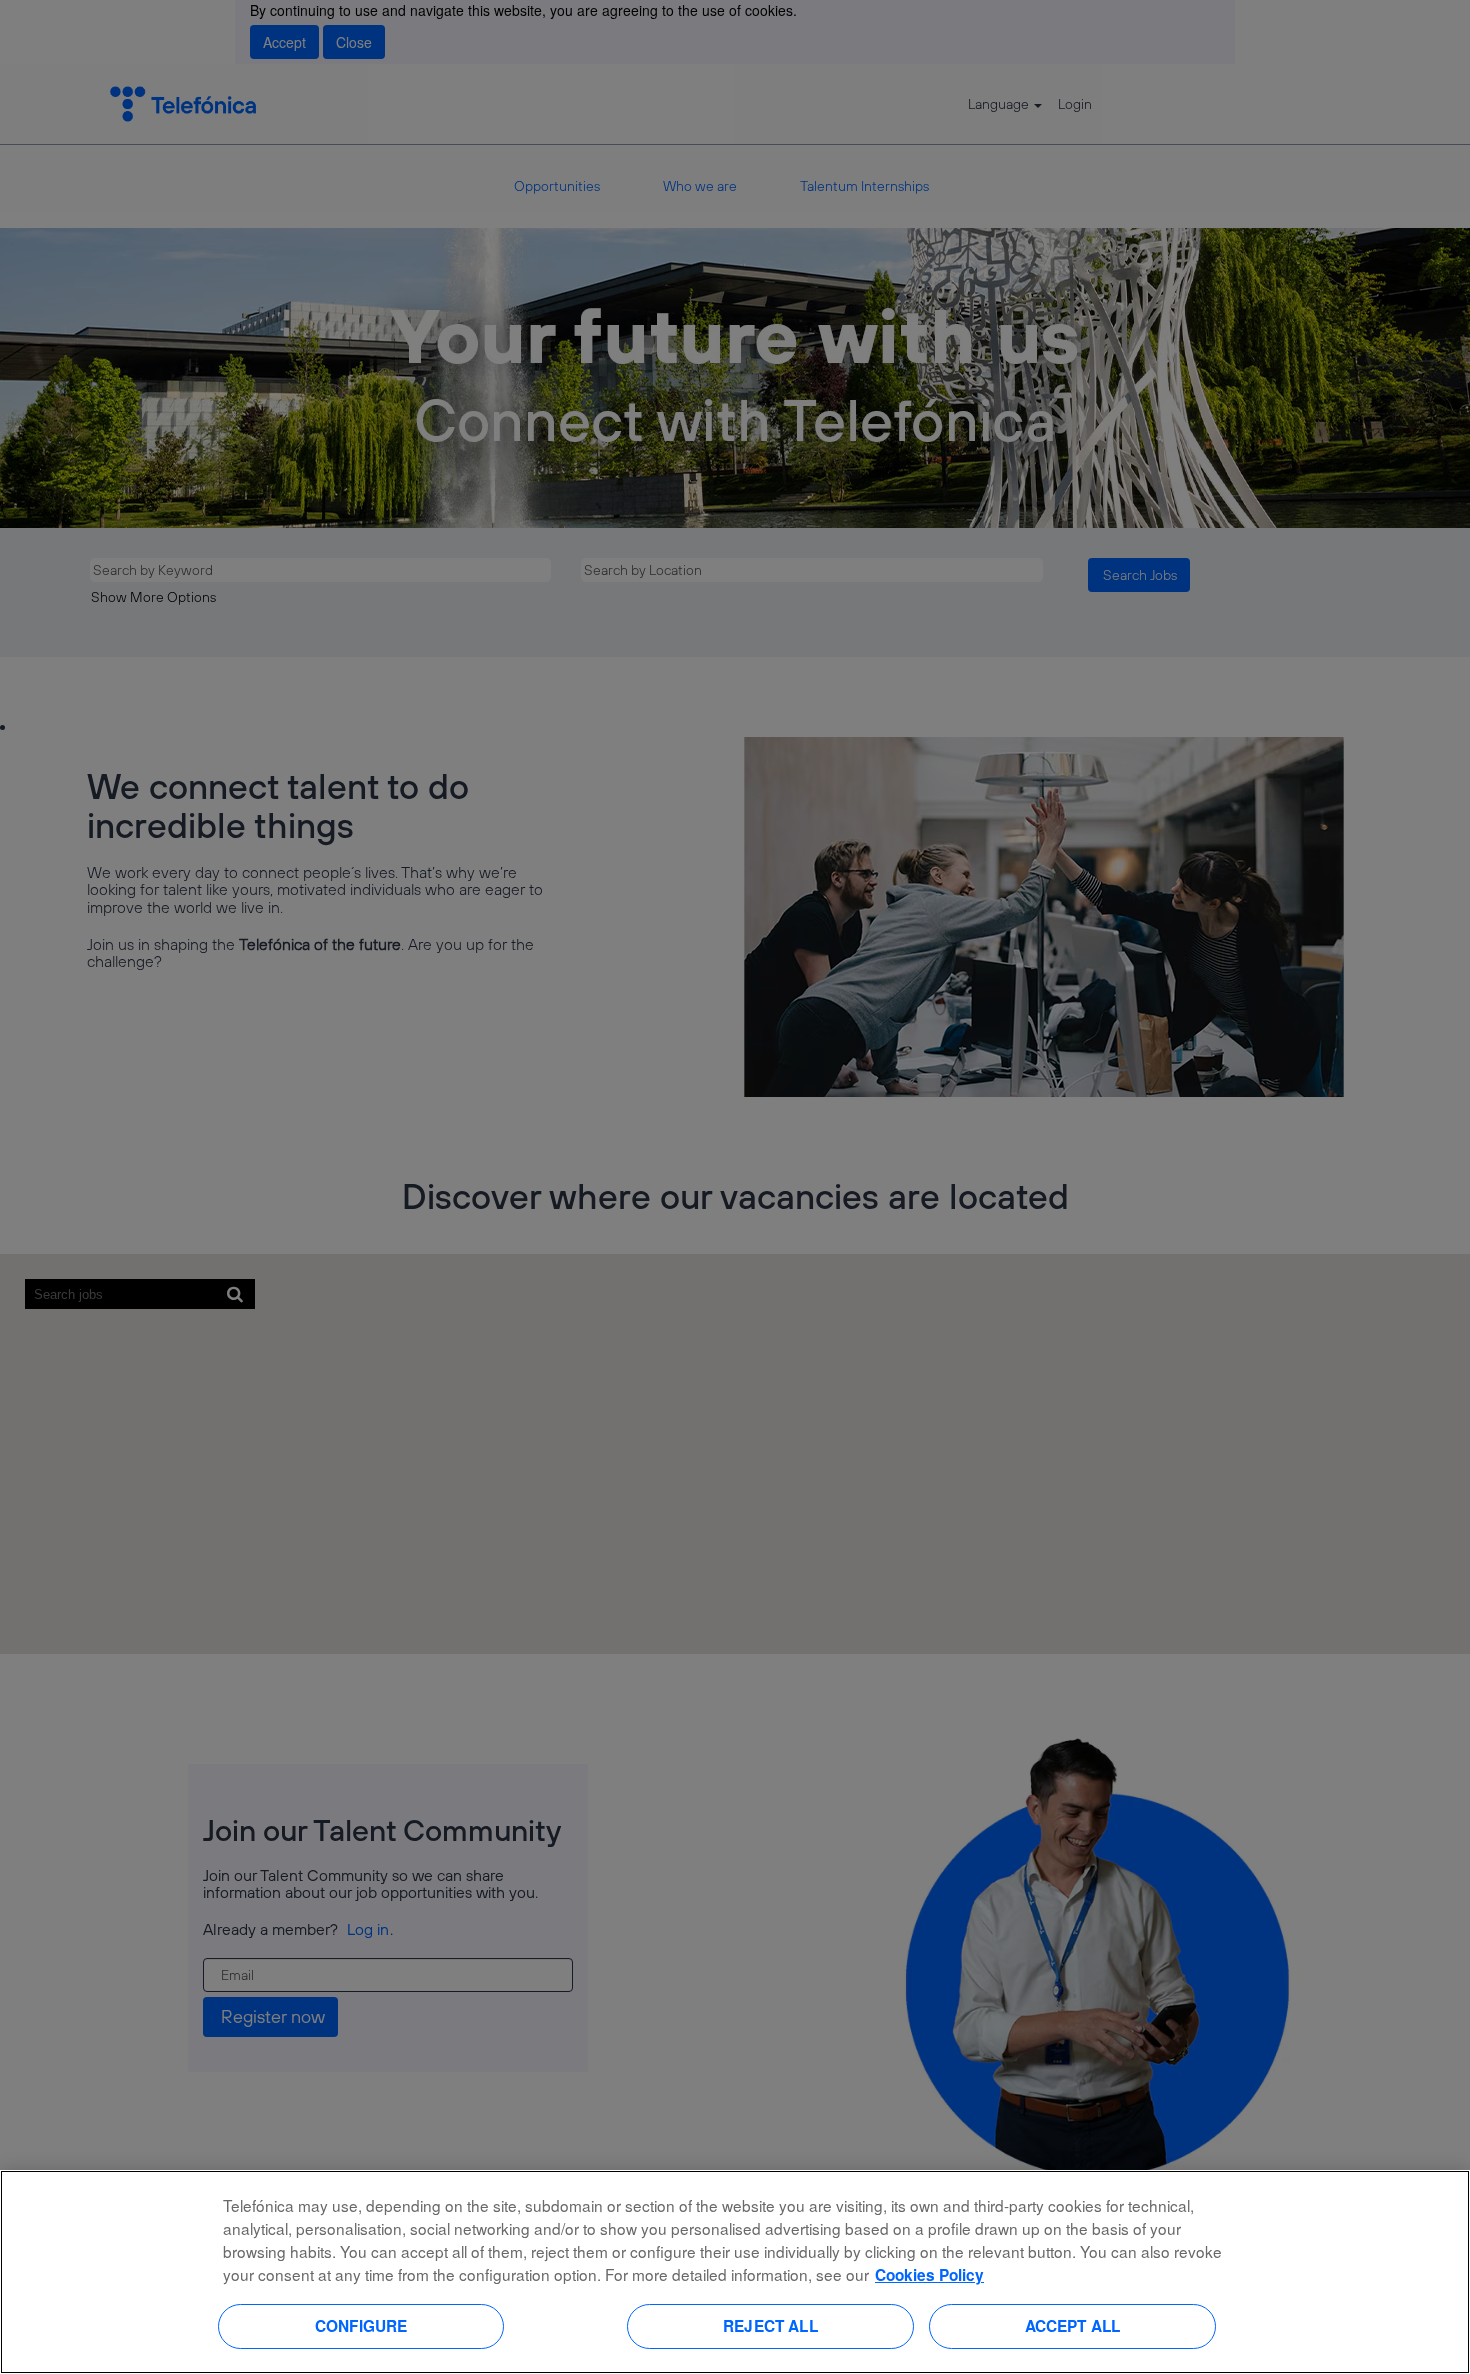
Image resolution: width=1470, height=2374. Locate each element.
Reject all (770, 2326)
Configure (361, 2326)
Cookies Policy (929, 2275)
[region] (735, 2272)
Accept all (1073, 2326)
